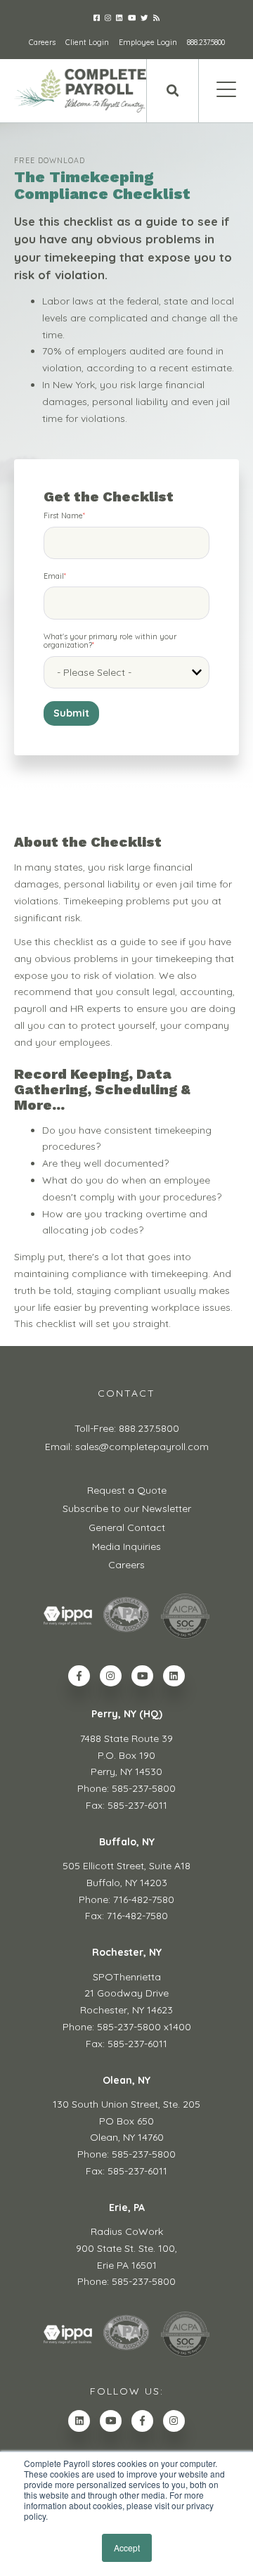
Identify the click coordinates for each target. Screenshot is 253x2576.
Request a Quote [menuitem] (127, 1490)
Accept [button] (127, 2548)
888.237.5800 (206, 42)
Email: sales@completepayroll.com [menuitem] (127, 1447)
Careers (42, 42)
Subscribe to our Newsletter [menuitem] (127, 1508)
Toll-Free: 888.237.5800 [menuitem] (127, 1428)
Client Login (87, 42)
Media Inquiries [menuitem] (126, 1546)
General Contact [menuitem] (127, 1527)
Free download (50, 160)
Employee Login (148, 42)
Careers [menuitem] (126, 1565)
